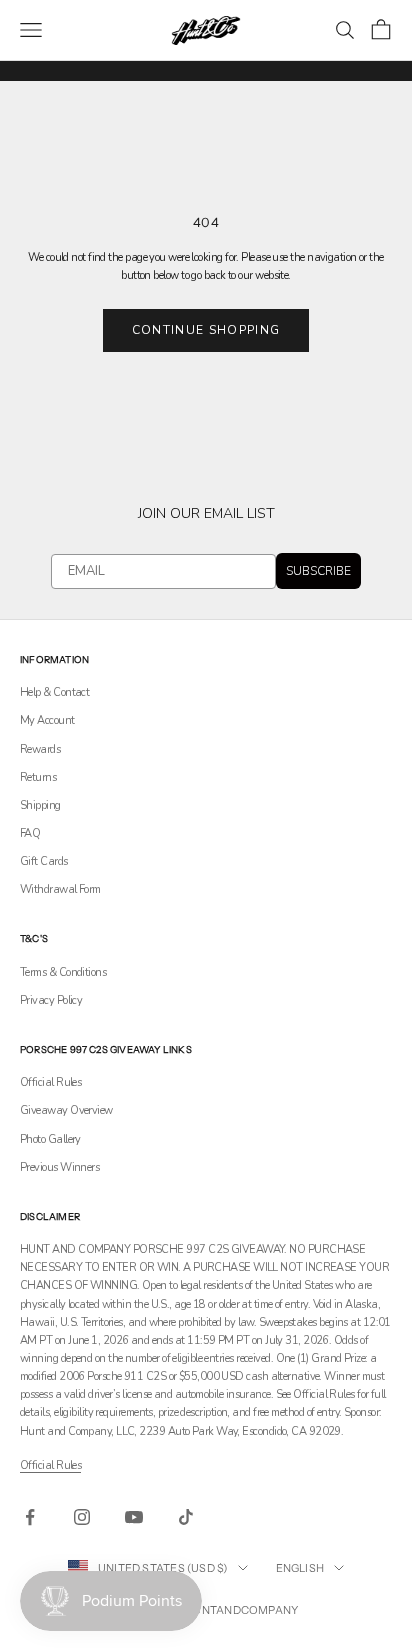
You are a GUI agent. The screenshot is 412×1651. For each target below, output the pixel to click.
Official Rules (50, 1082)
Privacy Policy (51, 1000)
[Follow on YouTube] (134, 1517)
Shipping (40, 805)
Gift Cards (44, 861)
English (300, 1568)
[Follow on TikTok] (186, 1517)
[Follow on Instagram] (82, 1517)
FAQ (30, 833)
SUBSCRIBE (318, 571)
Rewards (40, 749)
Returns (38, 777)
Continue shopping (206, 330)
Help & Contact (54, 692)
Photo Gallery (50, 1139)
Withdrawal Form (60, 889)
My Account (47, 720)
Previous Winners (59, 1167)
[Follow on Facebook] (30, 1517)
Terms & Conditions (63, 972)
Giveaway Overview (66, 1110)
